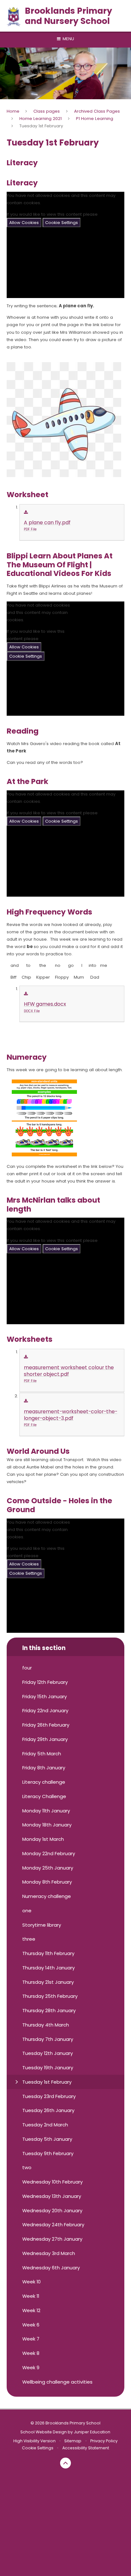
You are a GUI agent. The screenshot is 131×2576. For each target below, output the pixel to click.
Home (13, 111)
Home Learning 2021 (41, 119)
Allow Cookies (24, 223)
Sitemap (73, 2441)
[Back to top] (65, 2463)
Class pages (47, 111)
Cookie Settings (62, 223)
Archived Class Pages (97, 111)
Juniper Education (92, 2432)
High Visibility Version (34, 2441)
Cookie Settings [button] (38, 2448)
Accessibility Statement (86, 2448)
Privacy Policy (104, 2441)
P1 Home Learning (95, 119)
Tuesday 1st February (41, 126)
